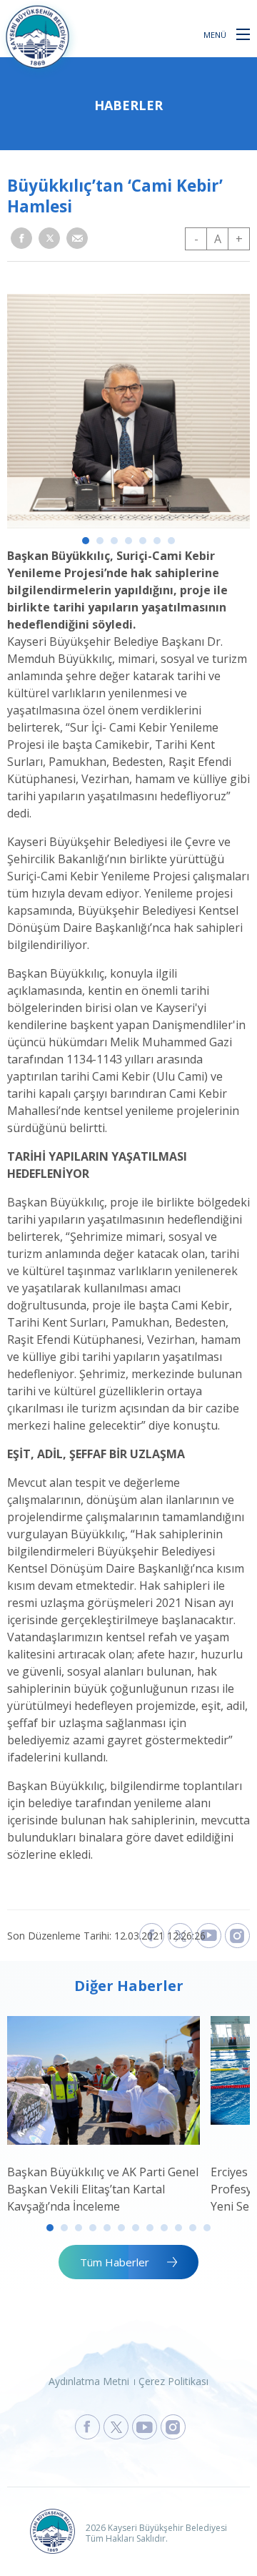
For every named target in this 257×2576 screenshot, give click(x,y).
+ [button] (239, 239)
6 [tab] (157, 541)
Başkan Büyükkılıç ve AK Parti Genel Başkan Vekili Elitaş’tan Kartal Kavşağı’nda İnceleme (103, 2189)
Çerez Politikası (173, 2381)
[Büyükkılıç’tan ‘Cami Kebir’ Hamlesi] (128, 524)
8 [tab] (150, 2228)
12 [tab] (207, 2228)
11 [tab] (193, 2228)
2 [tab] (100, 541)
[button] (243, 34)
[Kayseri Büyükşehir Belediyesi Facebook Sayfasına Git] (87, 2427)
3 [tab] (114, 541)
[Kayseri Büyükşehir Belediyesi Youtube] (209, 1936)
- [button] (196, 239)
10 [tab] (178, 2228)
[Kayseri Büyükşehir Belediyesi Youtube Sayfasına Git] (145, 2427)
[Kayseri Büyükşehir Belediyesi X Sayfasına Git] (116, 2427)
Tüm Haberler (115, 2262)
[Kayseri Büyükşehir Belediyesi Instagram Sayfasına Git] (173, 2427)
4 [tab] (128, 541)
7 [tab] (171, 541)
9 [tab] (164, 2228)
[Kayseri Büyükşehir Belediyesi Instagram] (237, 1936)
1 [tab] (86, 541)
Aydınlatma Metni (89, 2381)
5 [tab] (143, 541)
